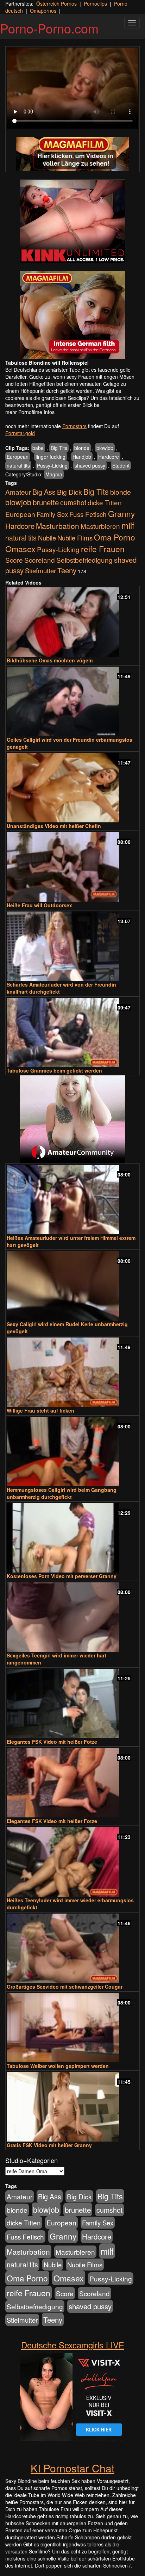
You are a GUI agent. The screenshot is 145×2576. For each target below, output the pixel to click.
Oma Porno (115, 537)
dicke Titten (105, 502)
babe (38, 448)
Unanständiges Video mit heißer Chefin (54, 826)
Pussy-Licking (52, 465)
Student (121, 465)
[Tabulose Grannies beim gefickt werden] (72, 1033)
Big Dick (70, 492)
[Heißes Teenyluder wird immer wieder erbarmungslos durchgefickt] (72, 1862)
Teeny (67, 570)
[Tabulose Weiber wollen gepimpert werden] (72, 2028)
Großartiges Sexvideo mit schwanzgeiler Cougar (65, 1987)
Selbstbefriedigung (84, 560)
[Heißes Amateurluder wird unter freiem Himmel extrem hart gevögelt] (72, 1200)
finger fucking (51, 457)
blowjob (105, 448)
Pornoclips (95, 4)
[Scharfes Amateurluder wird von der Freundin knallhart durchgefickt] (72, 946)
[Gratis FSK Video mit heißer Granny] (72, 2107)
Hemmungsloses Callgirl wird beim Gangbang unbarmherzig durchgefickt (62, 1493)
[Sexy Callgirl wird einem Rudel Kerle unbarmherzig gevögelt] (72, 1286)
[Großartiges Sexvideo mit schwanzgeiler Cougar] (72, 1948)
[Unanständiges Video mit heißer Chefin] (72, 788)
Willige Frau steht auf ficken (40, 1410)
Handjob (82, 457)
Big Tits (59, 448)
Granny (121, 513)
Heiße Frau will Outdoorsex (39, 905)
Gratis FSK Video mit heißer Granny (49, 2145)
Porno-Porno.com (49, 28)
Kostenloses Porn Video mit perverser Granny (62, 1576)
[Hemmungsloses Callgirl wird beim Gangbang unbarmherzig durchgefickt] (72, 1451)
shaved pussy (90, 465)
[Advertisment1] (72, 222)
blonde (82, 448)
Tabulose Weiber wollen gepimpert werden (58, 2066)
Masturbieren (100, 526)
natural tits (18, 465)
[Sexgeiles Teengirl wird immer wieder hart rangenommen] (72, 1617)
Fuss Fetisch (88, 514)
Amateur (18, 492)
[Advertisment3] (72, 1119)
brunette (46, 502)
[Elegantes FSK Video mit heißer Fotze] (72, 1703)
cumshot (73, 502)
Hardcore (109, 457)
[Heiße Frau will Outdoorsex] (72, 867)
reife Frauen (103, 549)
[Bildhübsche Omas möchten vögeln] (72, 622)
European (18, 457)
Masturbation (58, 526)
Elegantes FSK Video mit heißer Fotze (52, 1742)
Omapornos (43, 11)
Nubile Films (75, 538)
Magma (54, 474)
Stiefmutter (40, 570)
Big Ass (44, 492)
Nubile (47, 538)
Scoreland (40, 560)
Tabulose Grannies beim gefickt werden (54, 1070)
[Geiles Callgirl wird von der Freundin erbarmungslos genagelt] (72, 701)
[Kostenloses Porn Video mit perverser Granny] (72, 1538)
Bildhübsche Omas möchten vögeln (50, 660)
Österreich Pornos (56, 4)
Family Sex (52, 514)
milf (128, 525)
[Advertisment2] (72, 315)
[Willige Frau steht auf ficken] (72, 1372)
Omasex (20, 549)
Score (14, 560)
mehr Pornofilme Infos (30, 412)
